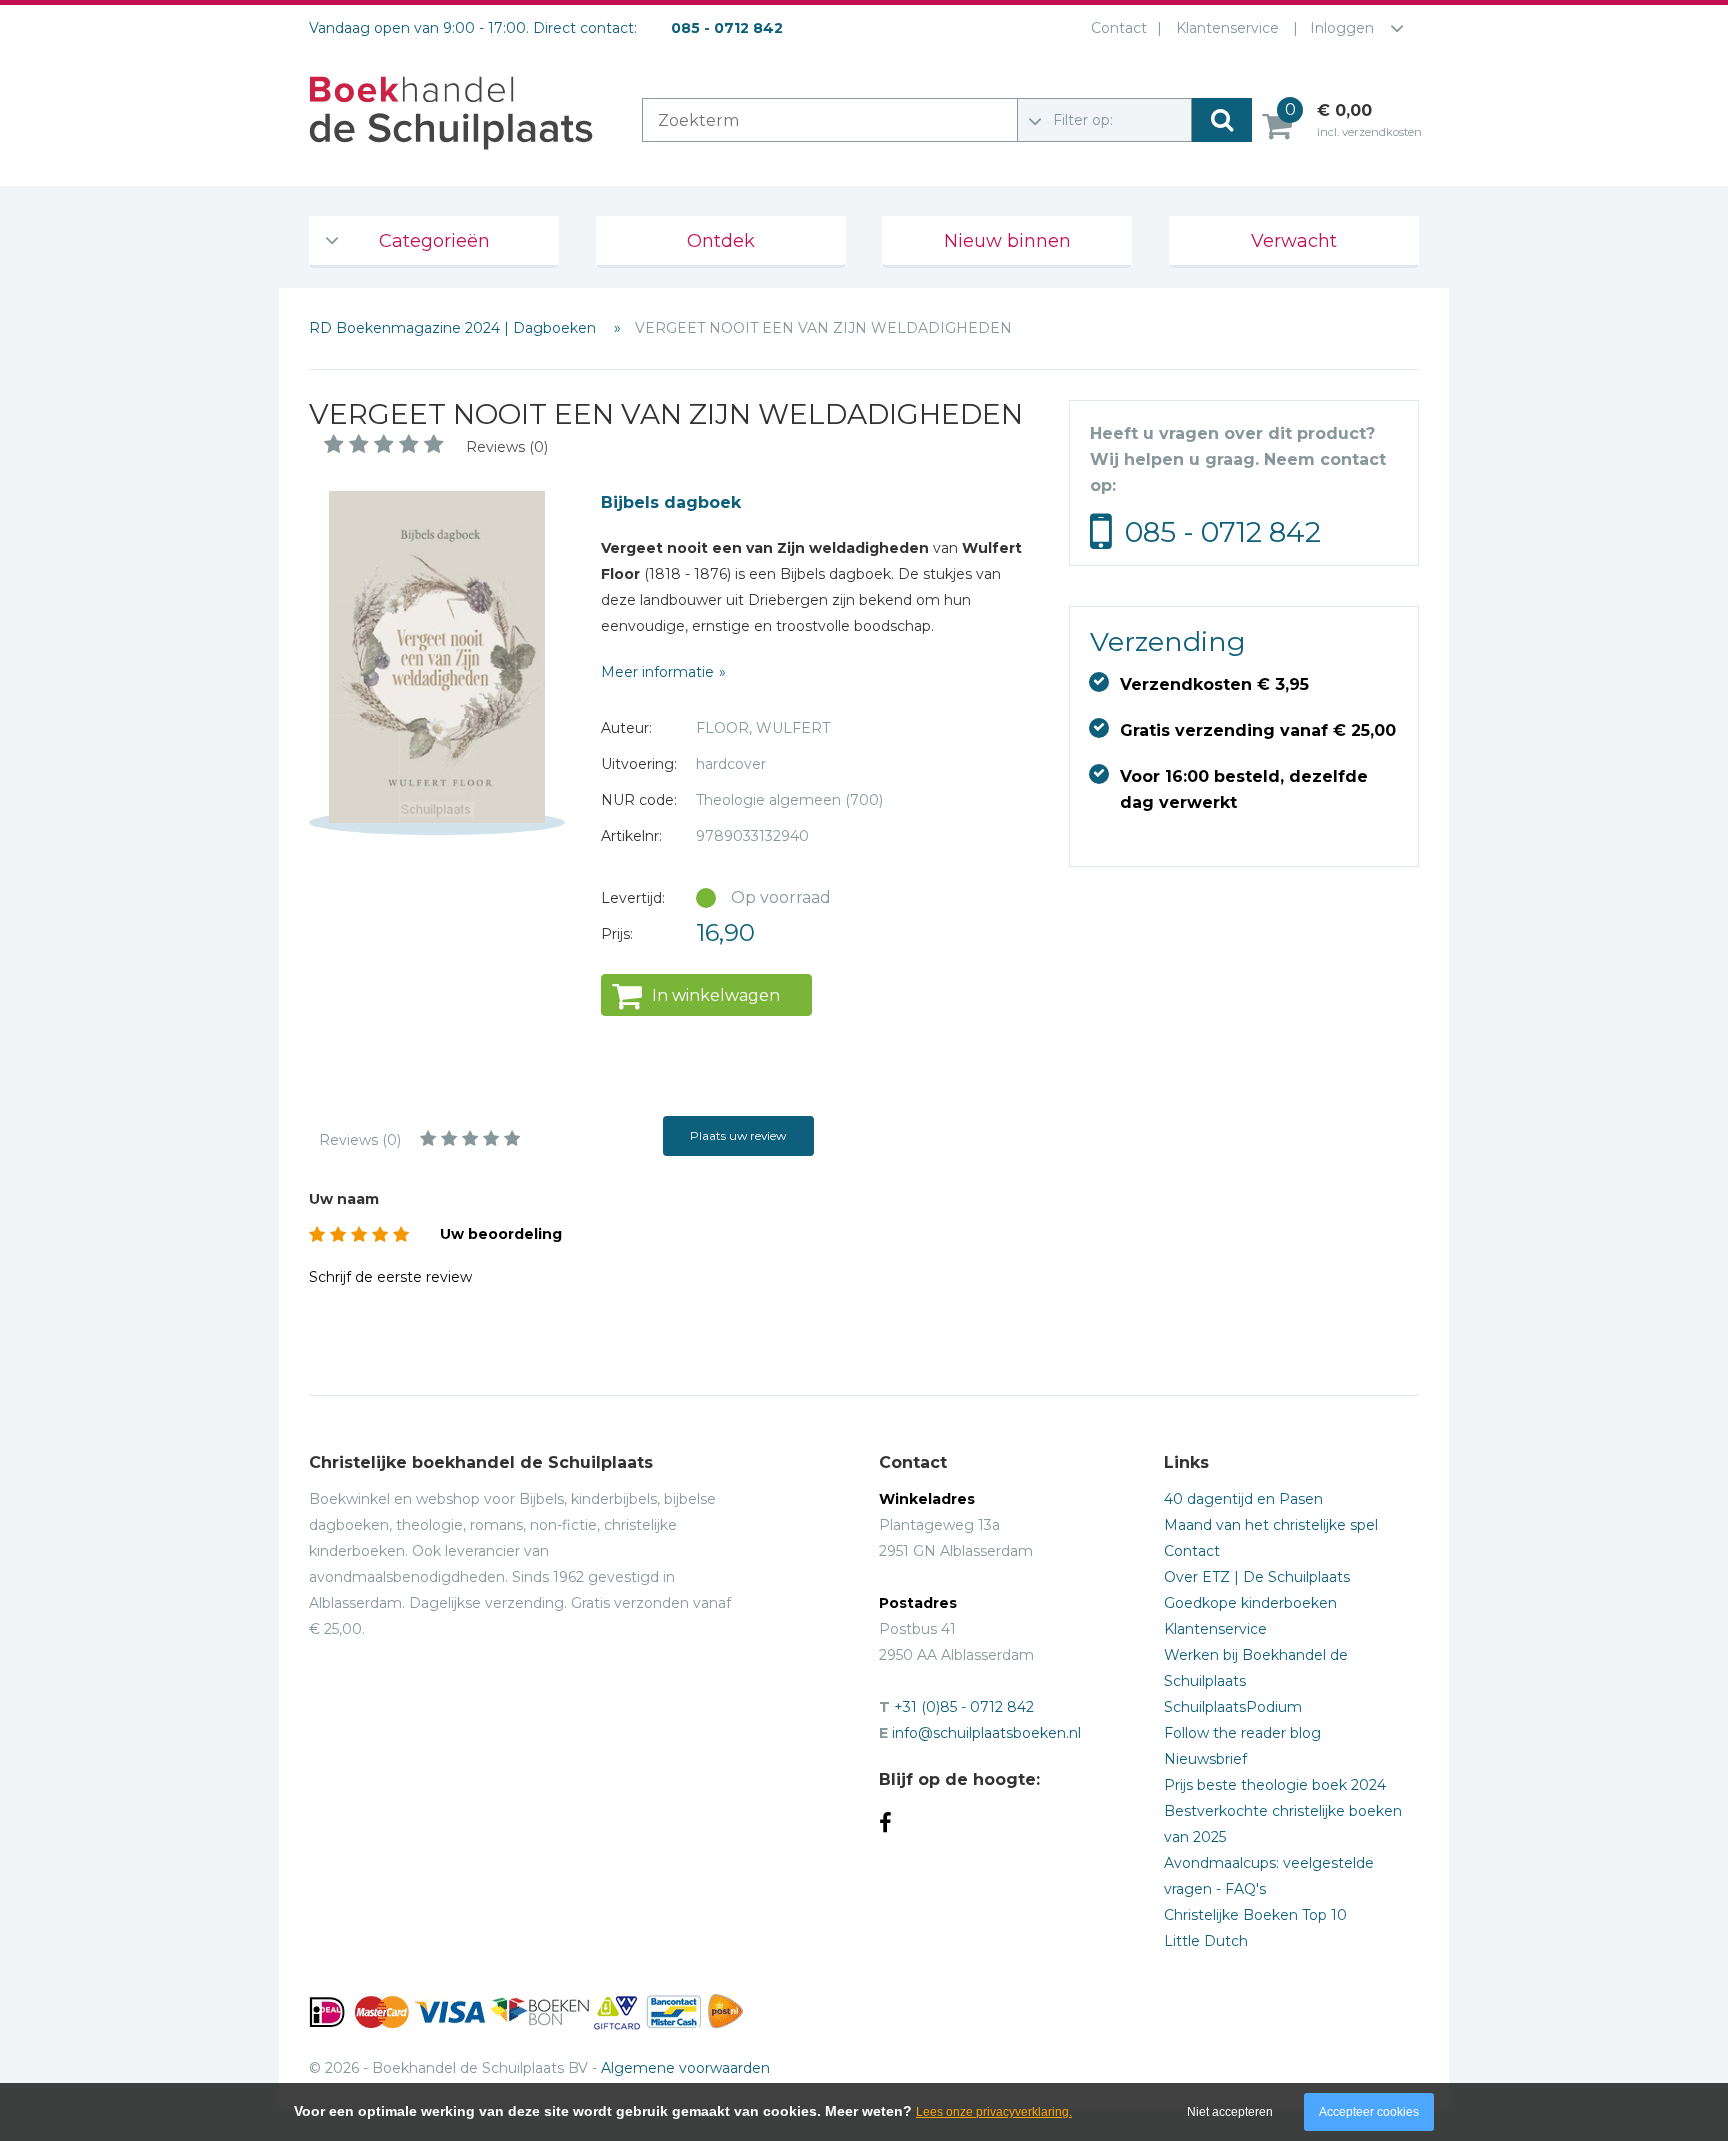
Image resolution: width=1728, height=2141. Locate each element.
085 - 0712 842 (1223, 532)
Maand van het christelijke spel (1271, 1525)
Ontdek (721, 241)
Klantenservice (1227, 28)
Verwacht (1294, 241)
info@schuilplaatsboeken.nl (986, 1733)
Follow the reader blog (1242, 1733)
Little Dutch (1206, 1941)
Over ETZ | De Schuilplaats (1257, 1577)
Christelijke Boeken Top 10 (1255, 1915)
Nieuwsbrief (1205, 1759)
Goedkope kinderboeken (1250, 1603)
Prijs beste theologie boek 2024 (1275, 1785)
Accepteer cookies (1369, 2112)
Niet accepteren (1230, 2112)
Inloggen (1342, 28)
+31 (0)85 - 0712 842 (964, 1707)
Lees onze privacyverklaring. (994, 2112)
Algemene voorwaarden (685, 2068)
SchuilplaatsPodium (1233, 1707)
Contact (1119, 28)
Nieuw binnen (1007, 241)
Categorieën (434, 241)
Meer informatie (657, 672)
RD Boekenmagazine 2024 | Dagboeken (454, 328)
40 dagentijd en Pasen (1243, 1499)
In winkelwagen (716, 995)
